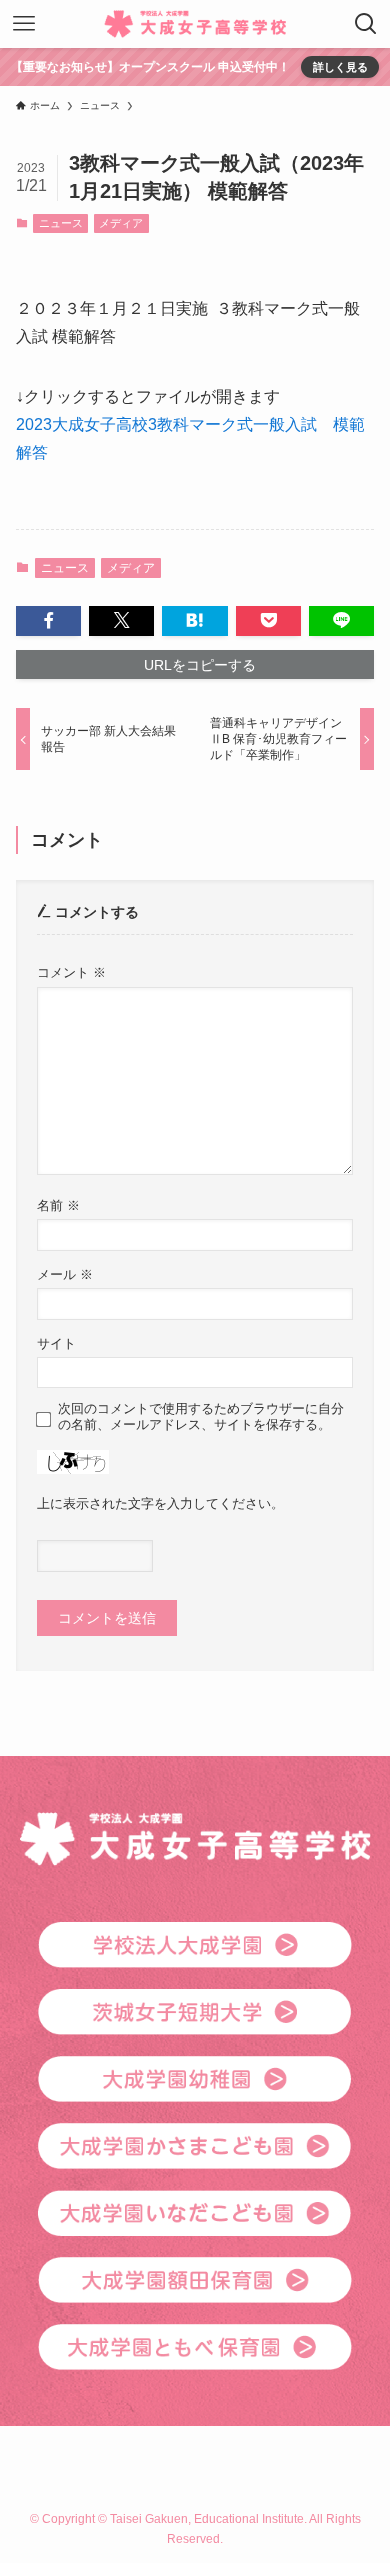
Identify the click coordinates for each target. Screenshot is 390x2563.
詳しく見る (340, 67)
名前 (58, 1206)
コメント (71, 973)
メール (65, 1275)
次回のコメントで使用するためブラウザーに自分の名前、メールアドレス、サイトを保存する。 (201, 1416)
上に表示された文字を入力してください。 (160, 1504)
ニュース (61, 223)
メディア (121, 223)
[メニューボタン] (24, 24)
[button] (48, 621)
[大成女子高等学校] (195, 24)
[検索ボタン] (366, 24)
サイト (56, 1344)
